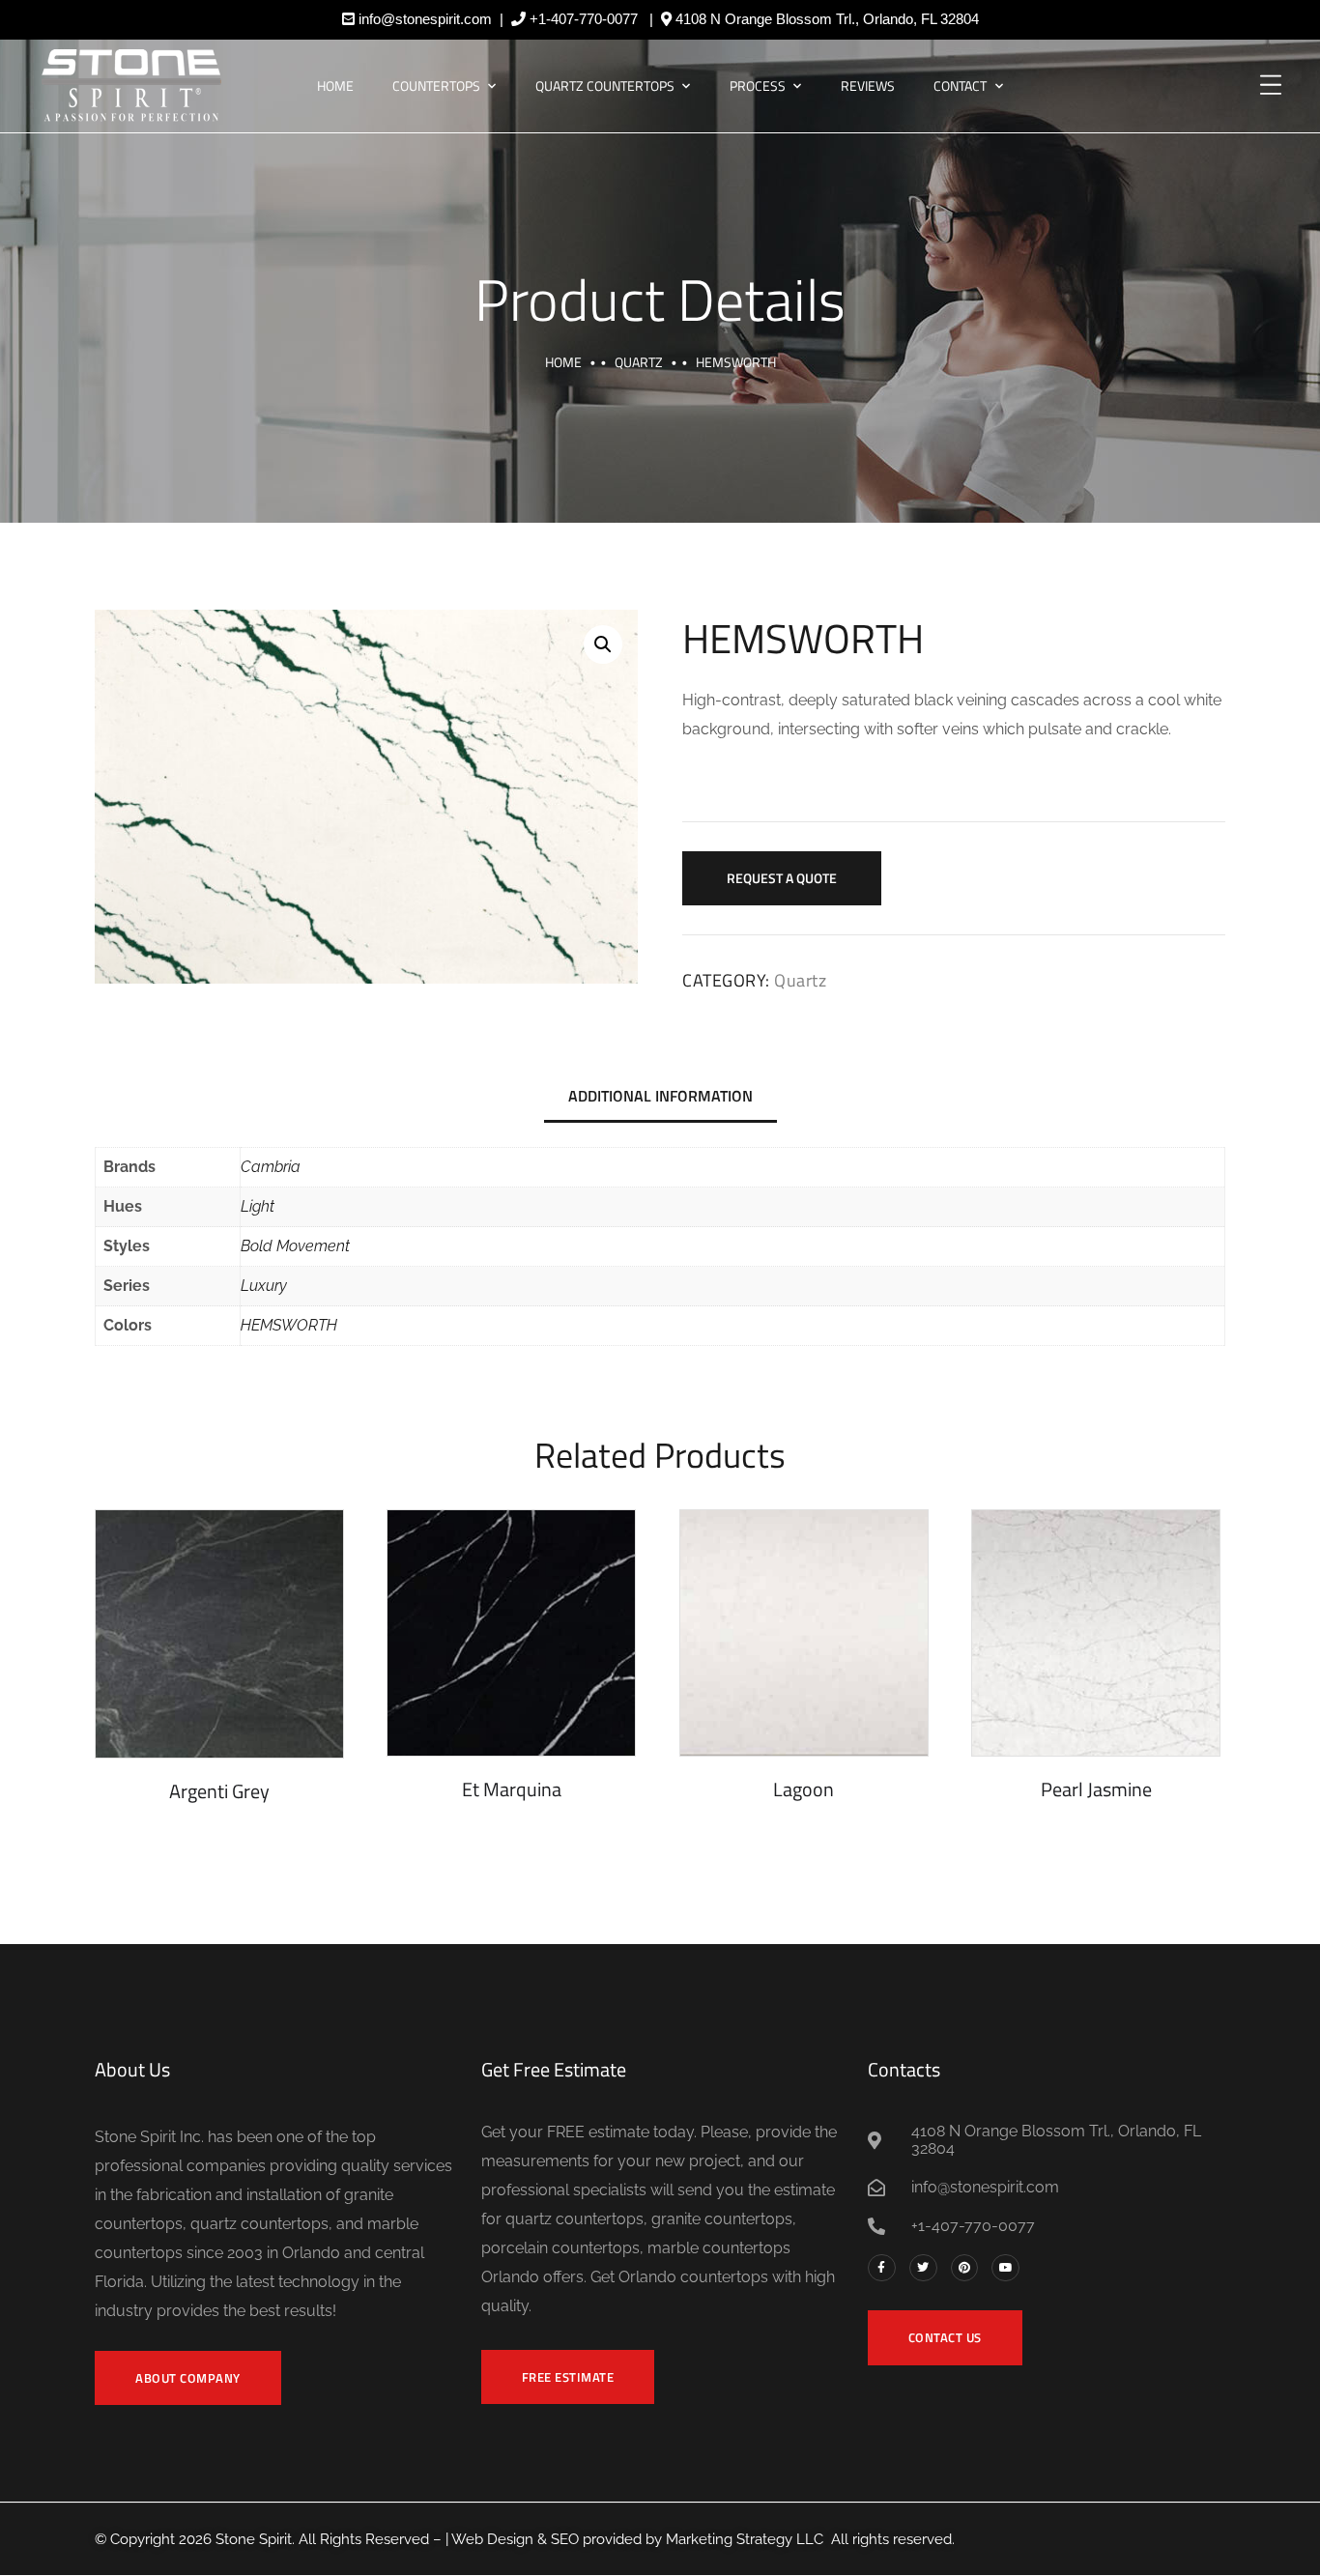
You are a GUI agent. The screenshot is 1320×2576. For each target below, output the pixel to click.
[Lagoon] (804, 1633)
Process (758, 86)
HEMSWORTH (289, 1325)
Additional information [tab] (660, 1096)
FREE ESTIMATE (568, 2377)
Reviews (868, 86)
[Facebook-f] (882, 2268)
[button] (603, 644)
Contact (960, 86)
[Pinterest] (965, 2268)
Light (258, 1206)
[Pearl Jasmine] (1096, 1633)
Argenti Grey (219, 1791)
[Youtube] (1005, 2268)
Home (335, 86)
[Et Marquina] (511, 1633)
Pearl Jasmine (1096, 1789)
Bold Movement (295, 1246)
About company (188, 2378)
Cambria (271, 1167)
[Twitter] (923, 2268)
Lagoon (803, 1789)
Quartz (639, 362)
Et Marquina (512, 1789)
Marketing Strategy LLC (745, 2539)
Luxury (264, 1286)
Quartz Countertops (605, 86)
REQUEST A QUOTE (782, 878)
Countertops (436, 86)
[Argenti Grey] (219, 1634)
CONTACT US (945, 2337)
